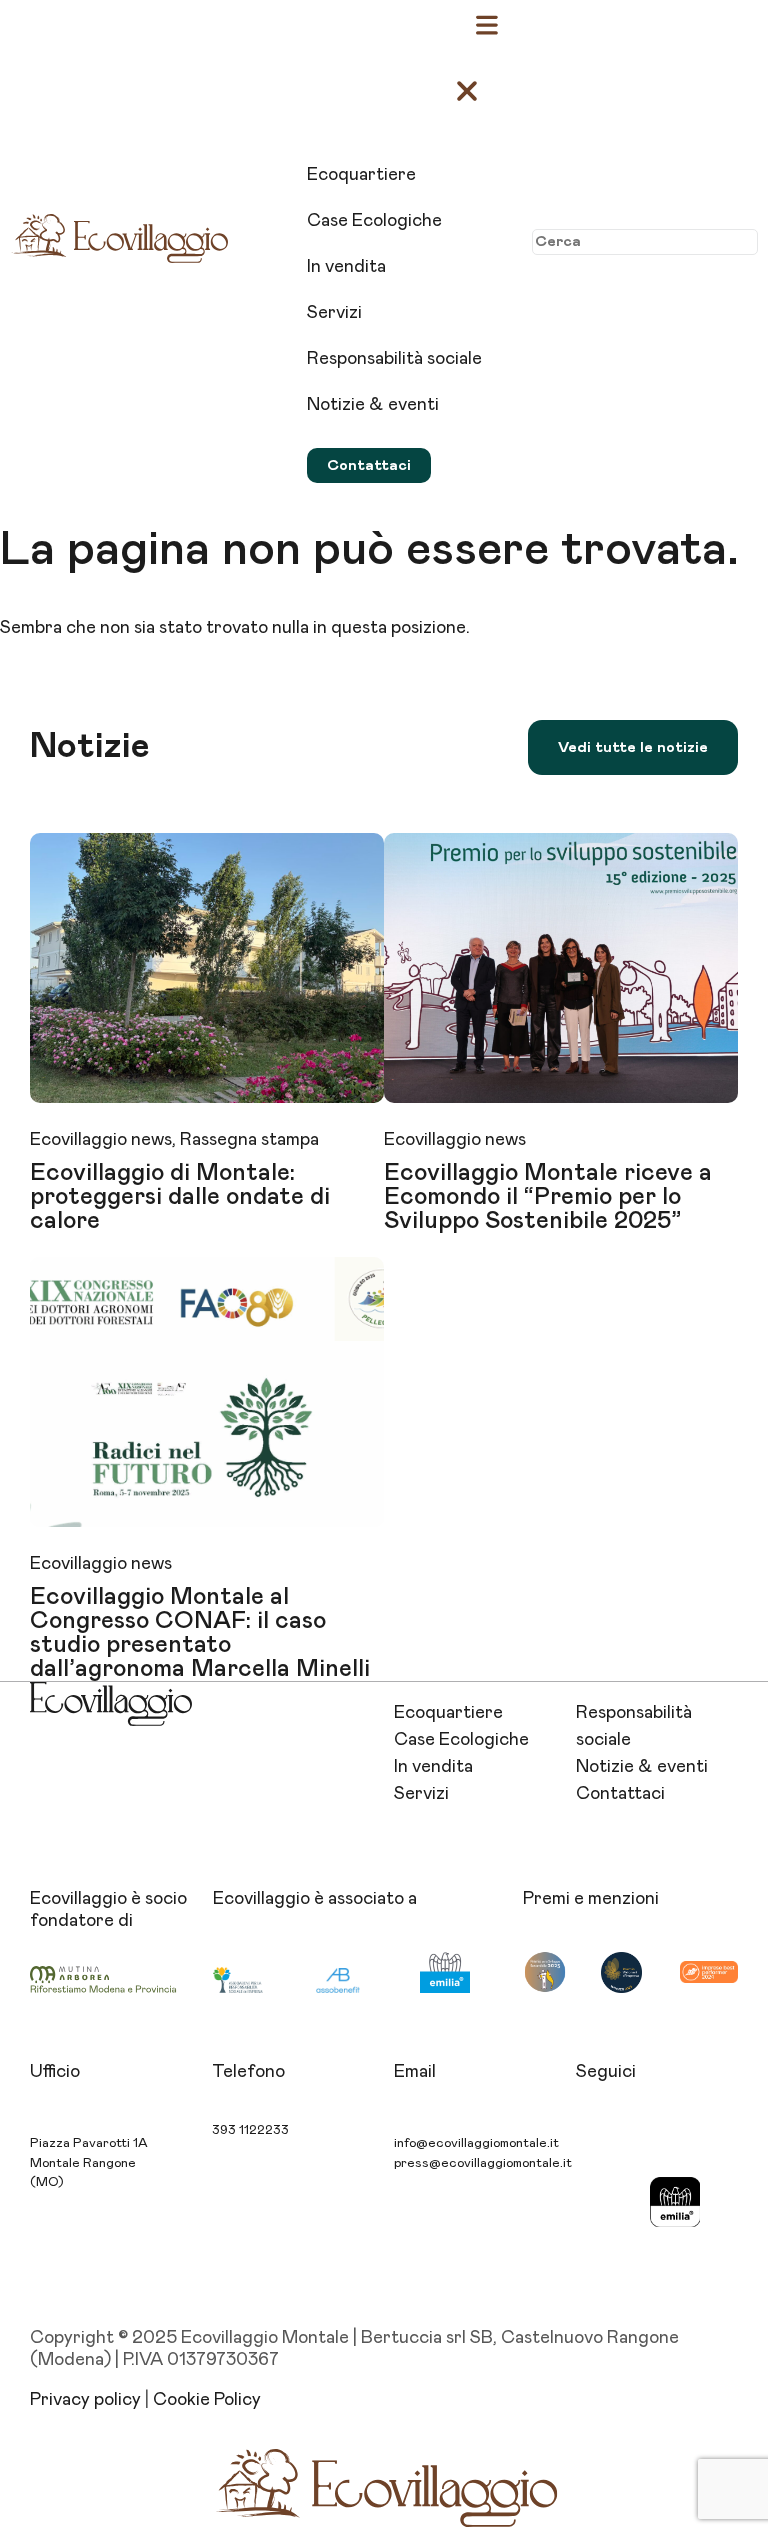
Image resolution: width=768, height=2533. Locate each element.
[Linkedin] (601, 2258)
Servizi (421, 1794)
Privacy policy (85, 2400)
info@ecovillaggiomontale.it (476, 2143)
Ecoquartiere (448, 1713)
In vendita (433, 1767)
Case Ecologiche (461, 1740)
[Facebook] (675, 2146)
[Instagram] (601, 2146)
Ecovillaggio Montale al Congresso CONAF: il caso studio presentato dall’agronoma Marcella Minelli (200, 1633)
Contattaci (620, 1794)
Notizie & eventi (642, 1767)
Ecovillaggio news (101, 1140)
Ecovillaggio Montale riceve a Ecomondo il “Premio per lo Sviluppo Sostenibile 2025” (548, 1197)
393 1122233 (250, 2130)
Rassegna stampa (249, 1140)
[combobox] (645, 242)
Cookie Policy (207, 2400)
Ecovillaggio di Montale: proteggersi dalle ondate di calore (180, 1197)
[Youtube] (601, 2202)
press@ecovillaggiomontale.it (483, 2163)
